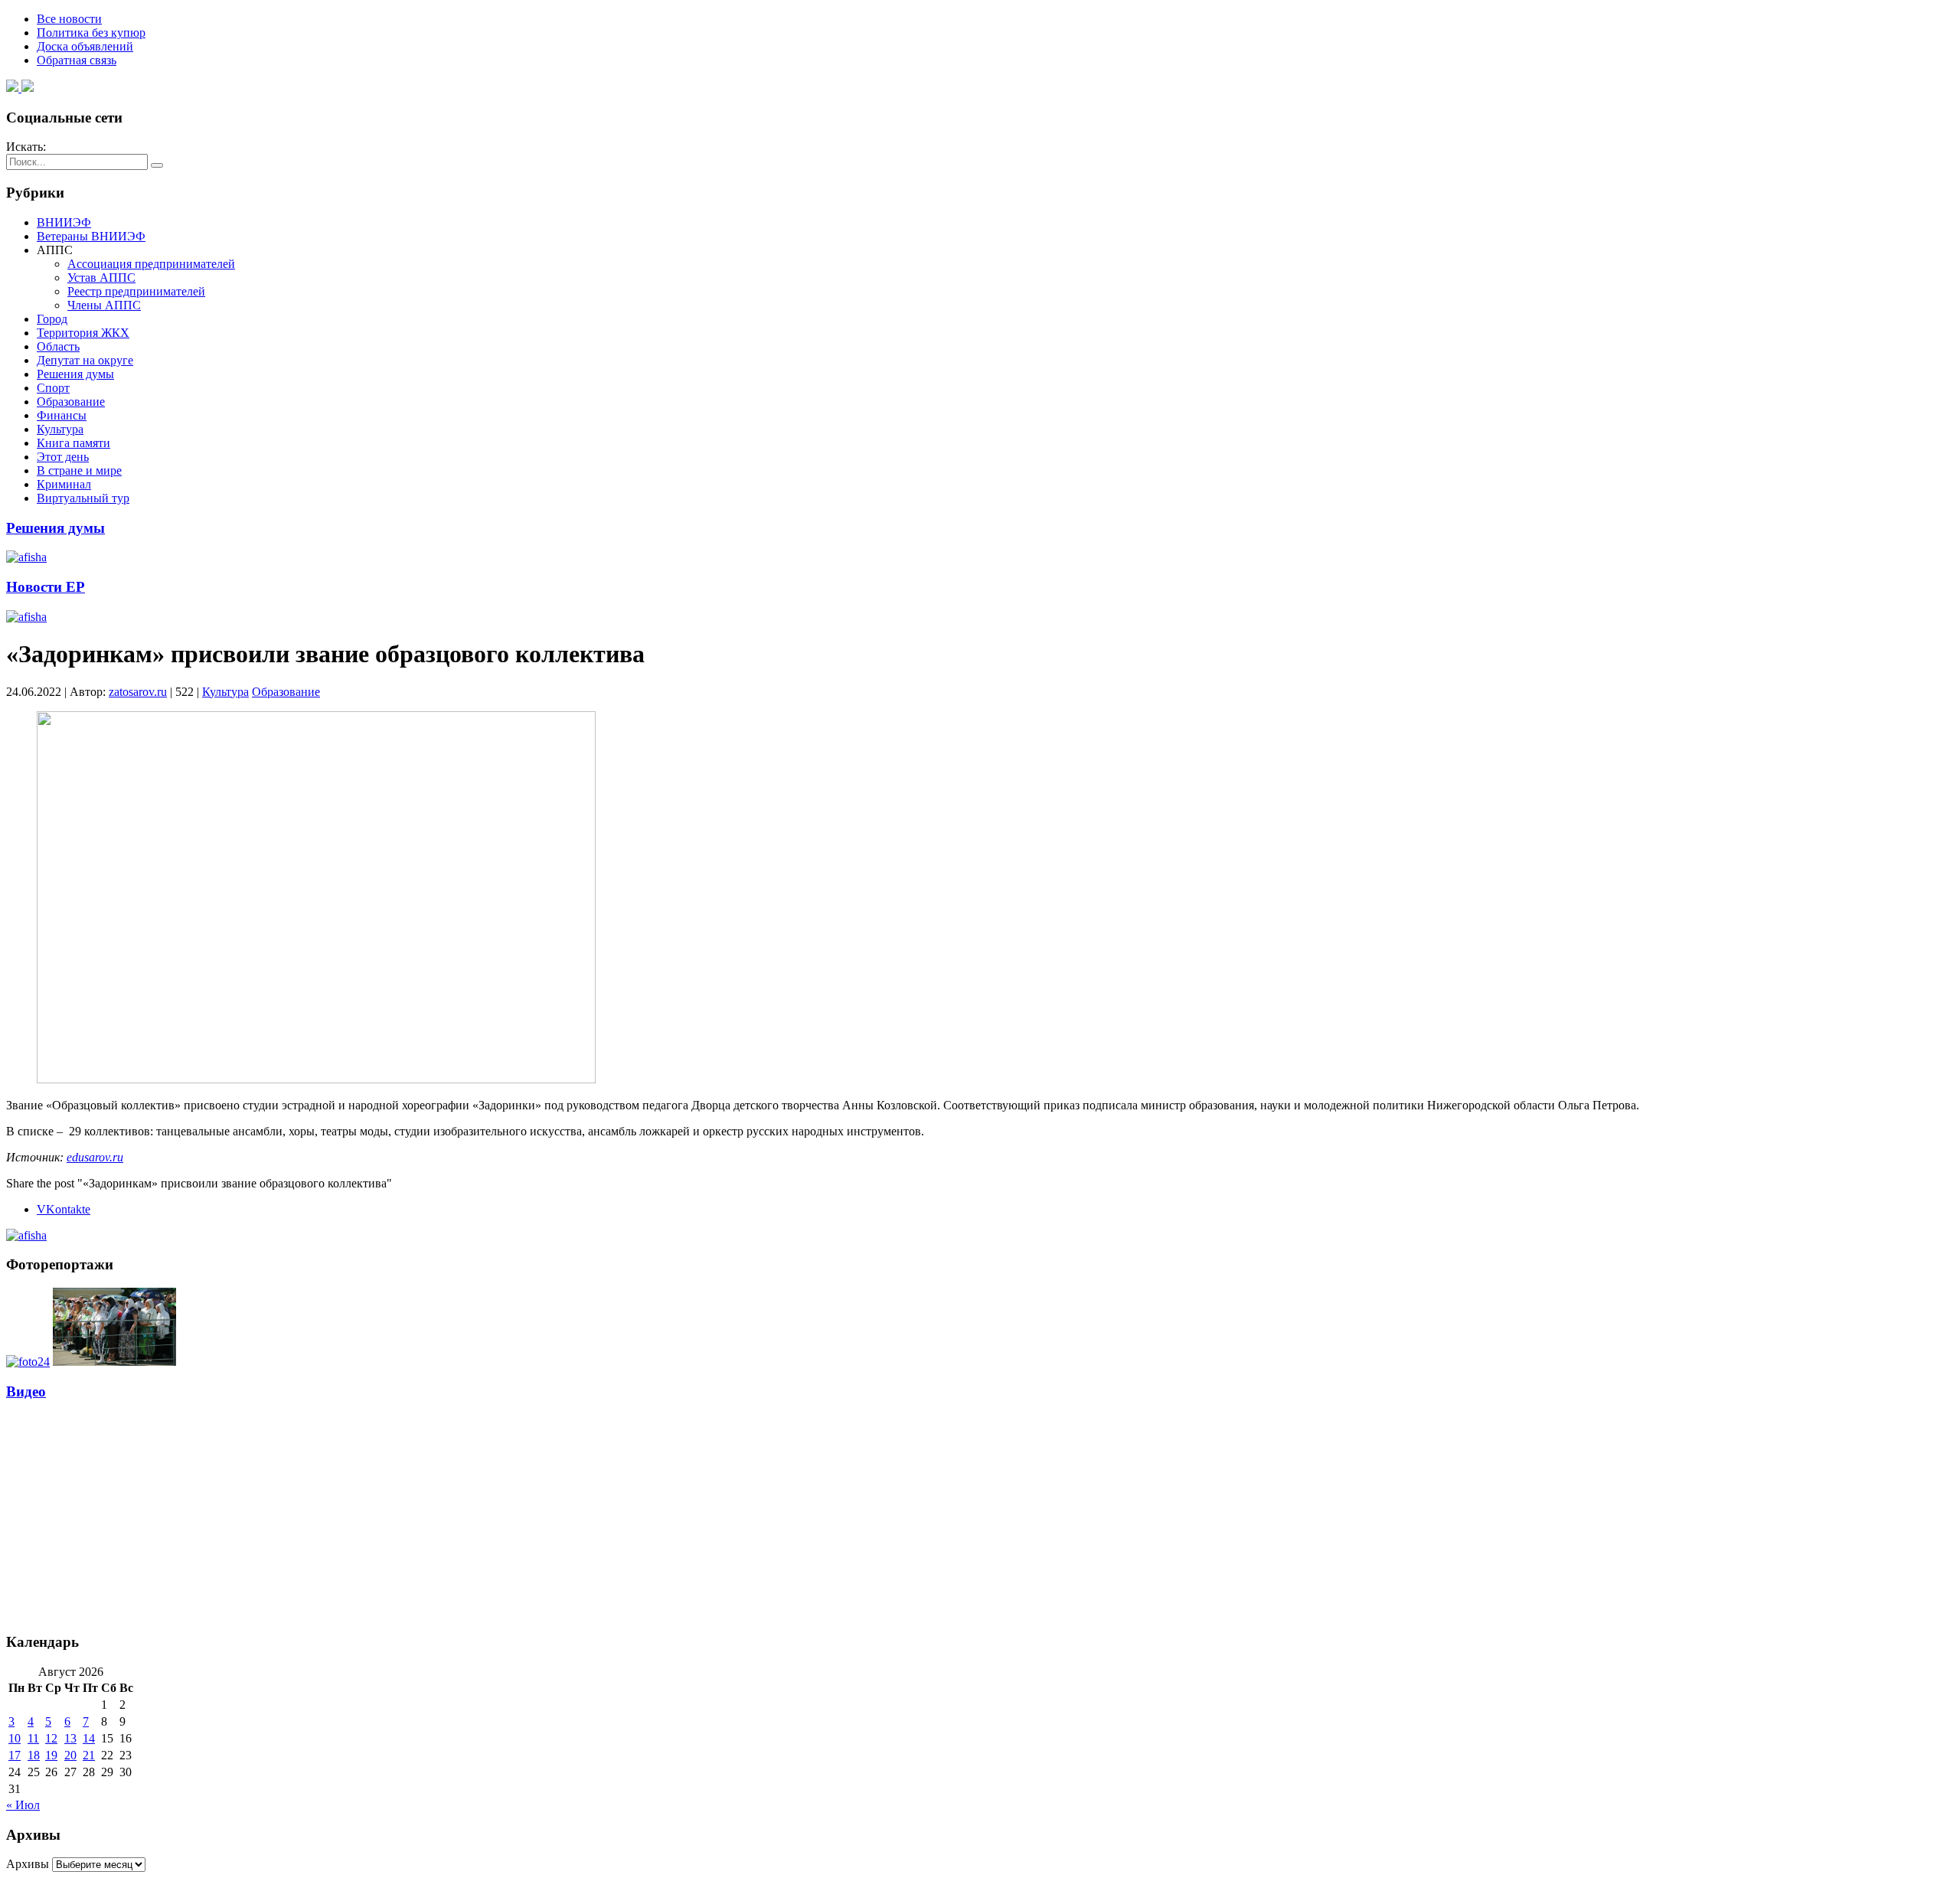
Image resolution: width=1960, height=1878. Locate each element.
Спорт (53, 388)
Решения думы (75, 374)
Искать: (26, 147)
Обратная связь (77, 60)
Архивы (28, 1864)
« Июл (23, 1805)
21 (89, 1755)
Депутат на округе (85, 360)
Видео (26, 1391)
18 (34, 1755)
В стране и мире (79, 470)
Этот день (63, 457)
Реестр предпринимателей (136, 291)
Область (58, 346)
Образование (71, 402)
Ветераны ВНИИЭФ (91, 236)
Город (52, 319)
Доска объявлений (85, 46)
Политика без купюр (91, 33)
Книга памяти (73, 443)
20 (70, 1755)
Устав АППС (101, 278)
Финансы (62, 415)
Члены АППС (104, 305)
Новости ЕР (46, 587)
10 (15, 1738)
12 (51, 1738)
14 (89, 1738)
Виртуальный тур (83, 498)
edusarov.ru (95, 1157)
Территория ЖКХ (83, 333)
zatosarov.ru (138, 692)
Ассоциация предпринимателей (151, 264)
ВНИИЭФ (64, 222)
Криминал (64, 484)
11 (33, 1738)
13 (70, 1738)
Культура (60, 429)
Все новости (69, 19)
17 (15, 1755)
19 (51, 1755)
